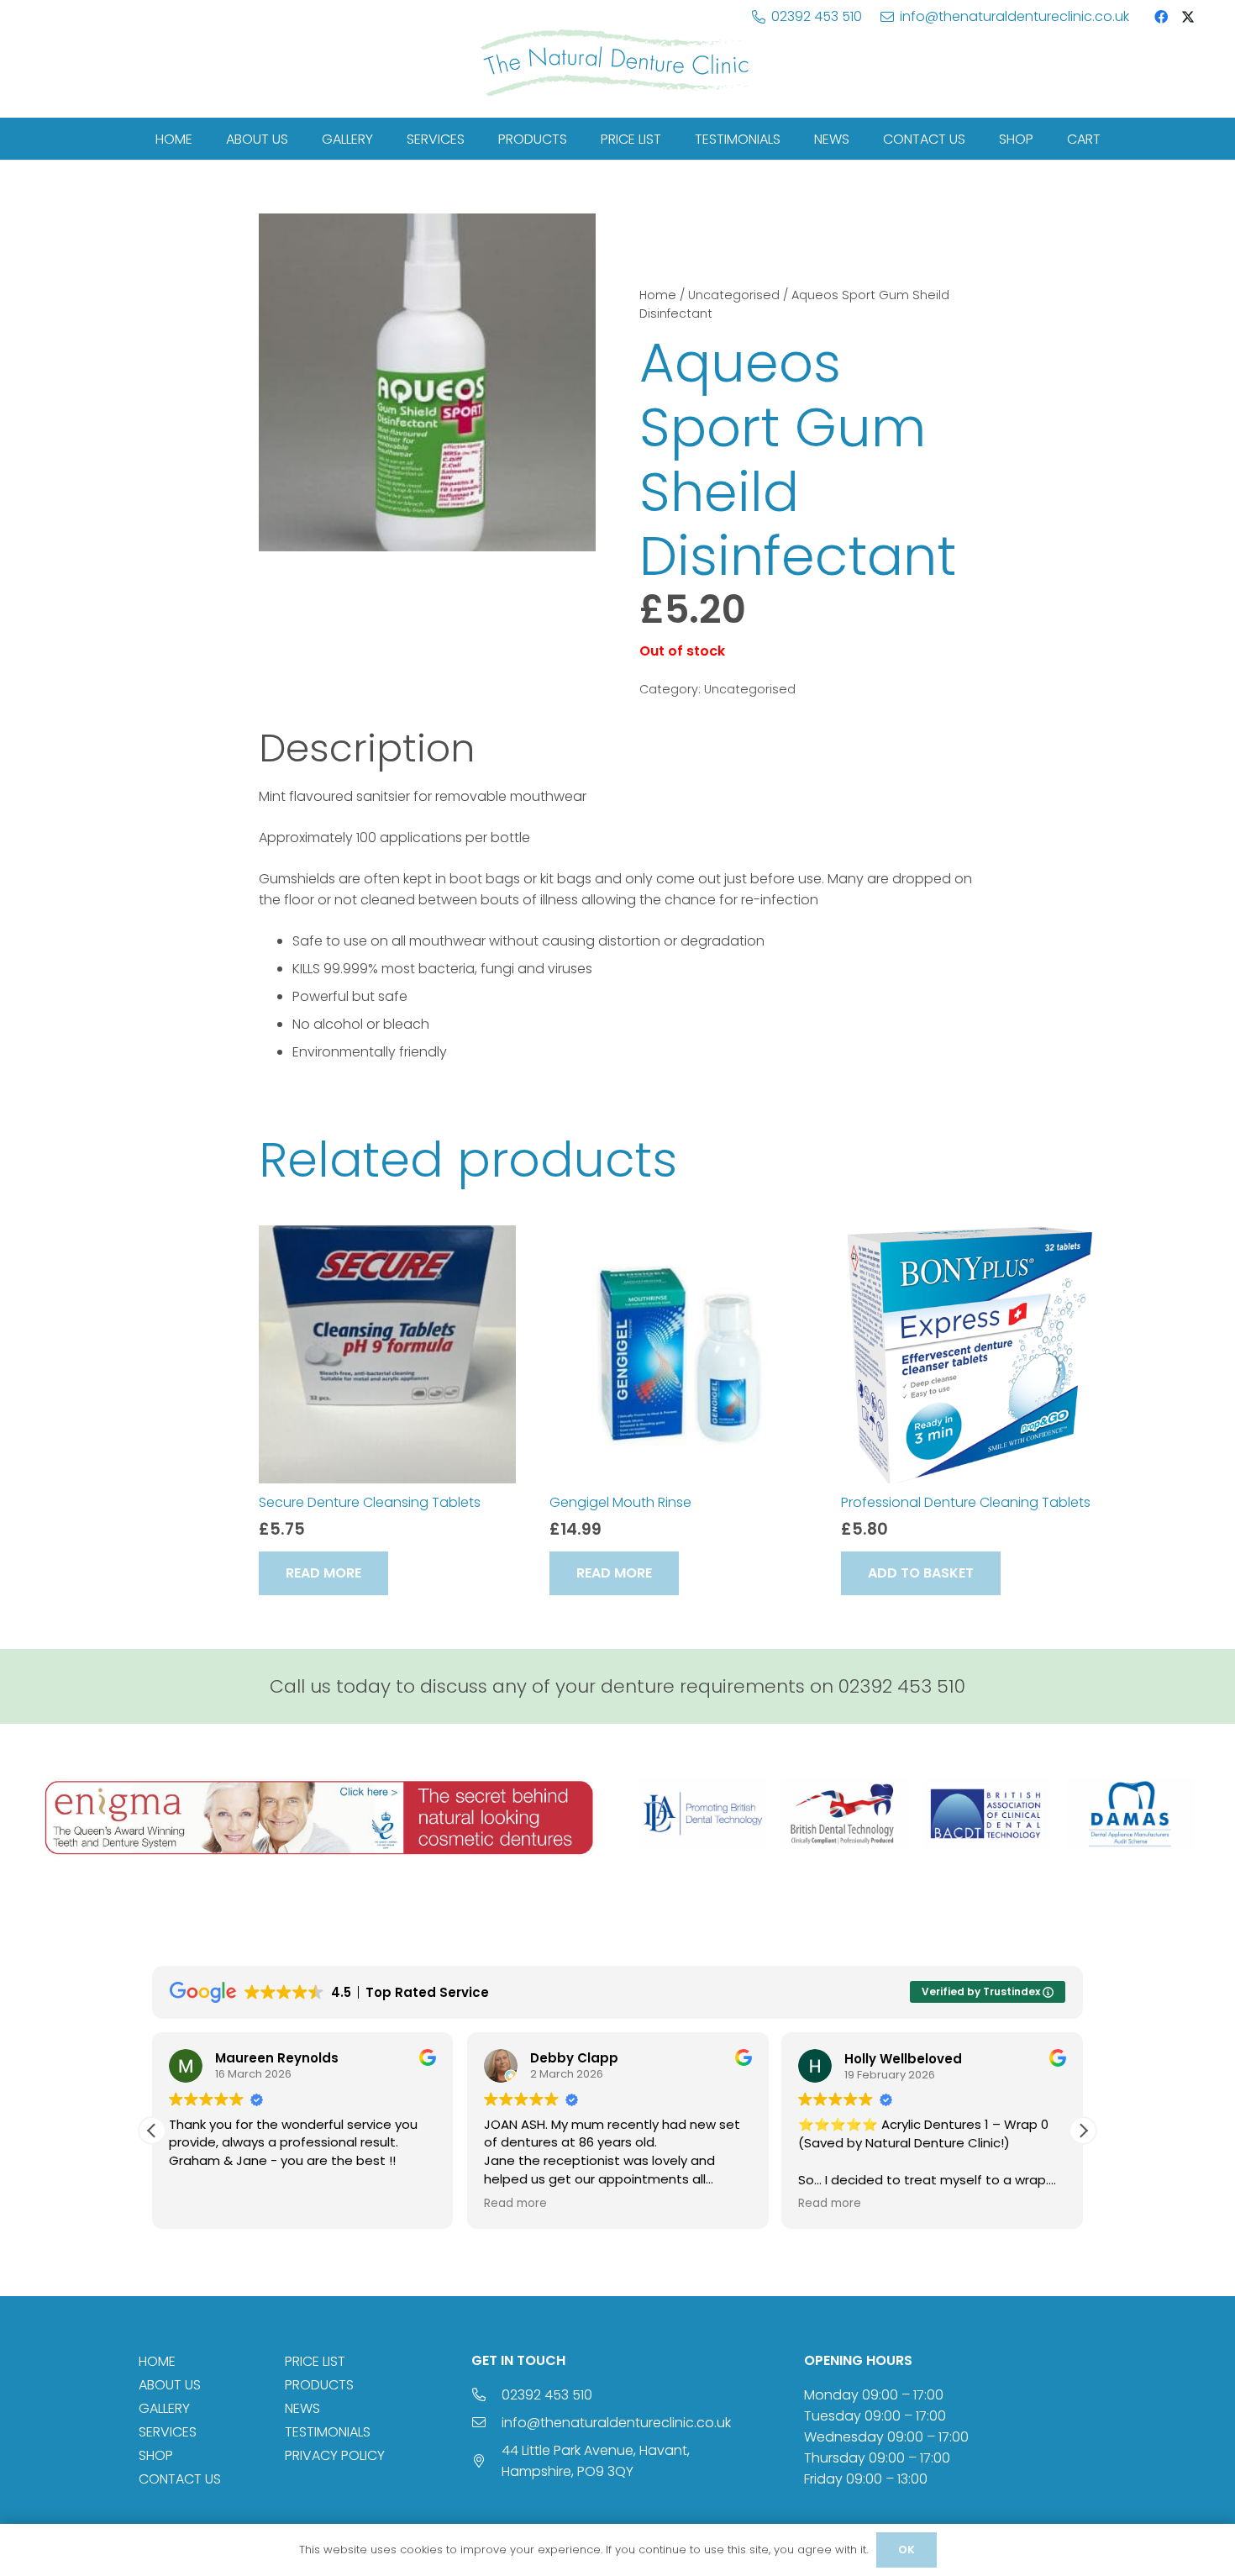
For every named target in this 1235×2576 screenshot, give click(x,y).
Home (658, 295)
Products (319, 2385)
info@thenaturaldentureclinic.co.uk (616, 2423)
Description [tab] (367, 748)
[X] (1188, 17)
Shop (156, 2455)
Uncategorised (734, 295)
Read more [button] (515, 2204)
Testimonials (328, 2432)
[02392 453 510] (486, 2394)
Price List (315, 2361)
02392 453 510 (547, 2395)
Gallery (164, 2408)
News (302, 2408)
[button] (921, 1573)
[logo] (617, 63)
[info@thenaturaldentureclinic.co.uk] (486, 2422)
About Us (170, 2385)
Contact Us (180, 2479)
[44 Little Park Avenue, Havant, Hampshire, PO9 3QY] (486, 2461)
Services (168, 2432)
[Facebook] (1161, 17)
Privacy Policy (335, 2455)
